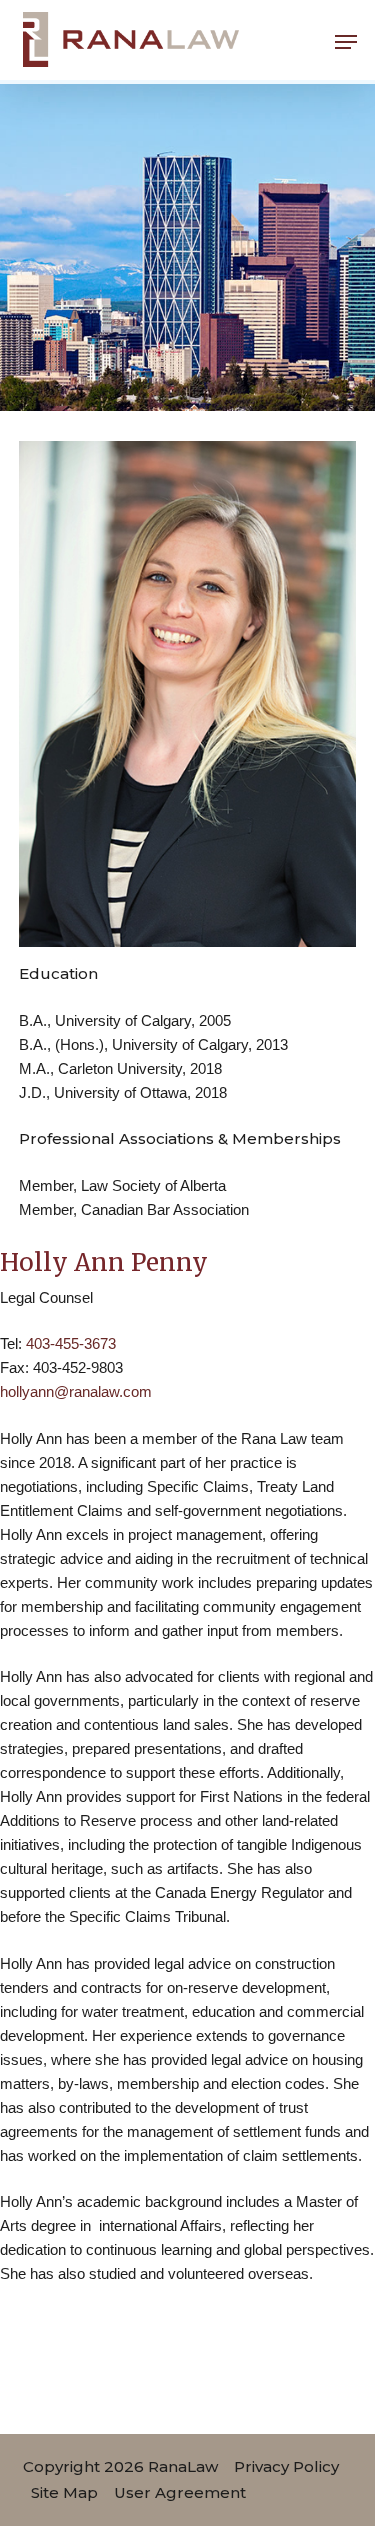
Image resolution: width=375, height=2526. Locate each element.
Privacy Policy (286, 2466)
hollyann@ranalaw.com (76, 1391)
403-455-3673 (71, 1343)
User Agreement (180, 2492)
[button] (346, 42)
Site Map (64, 2492)
